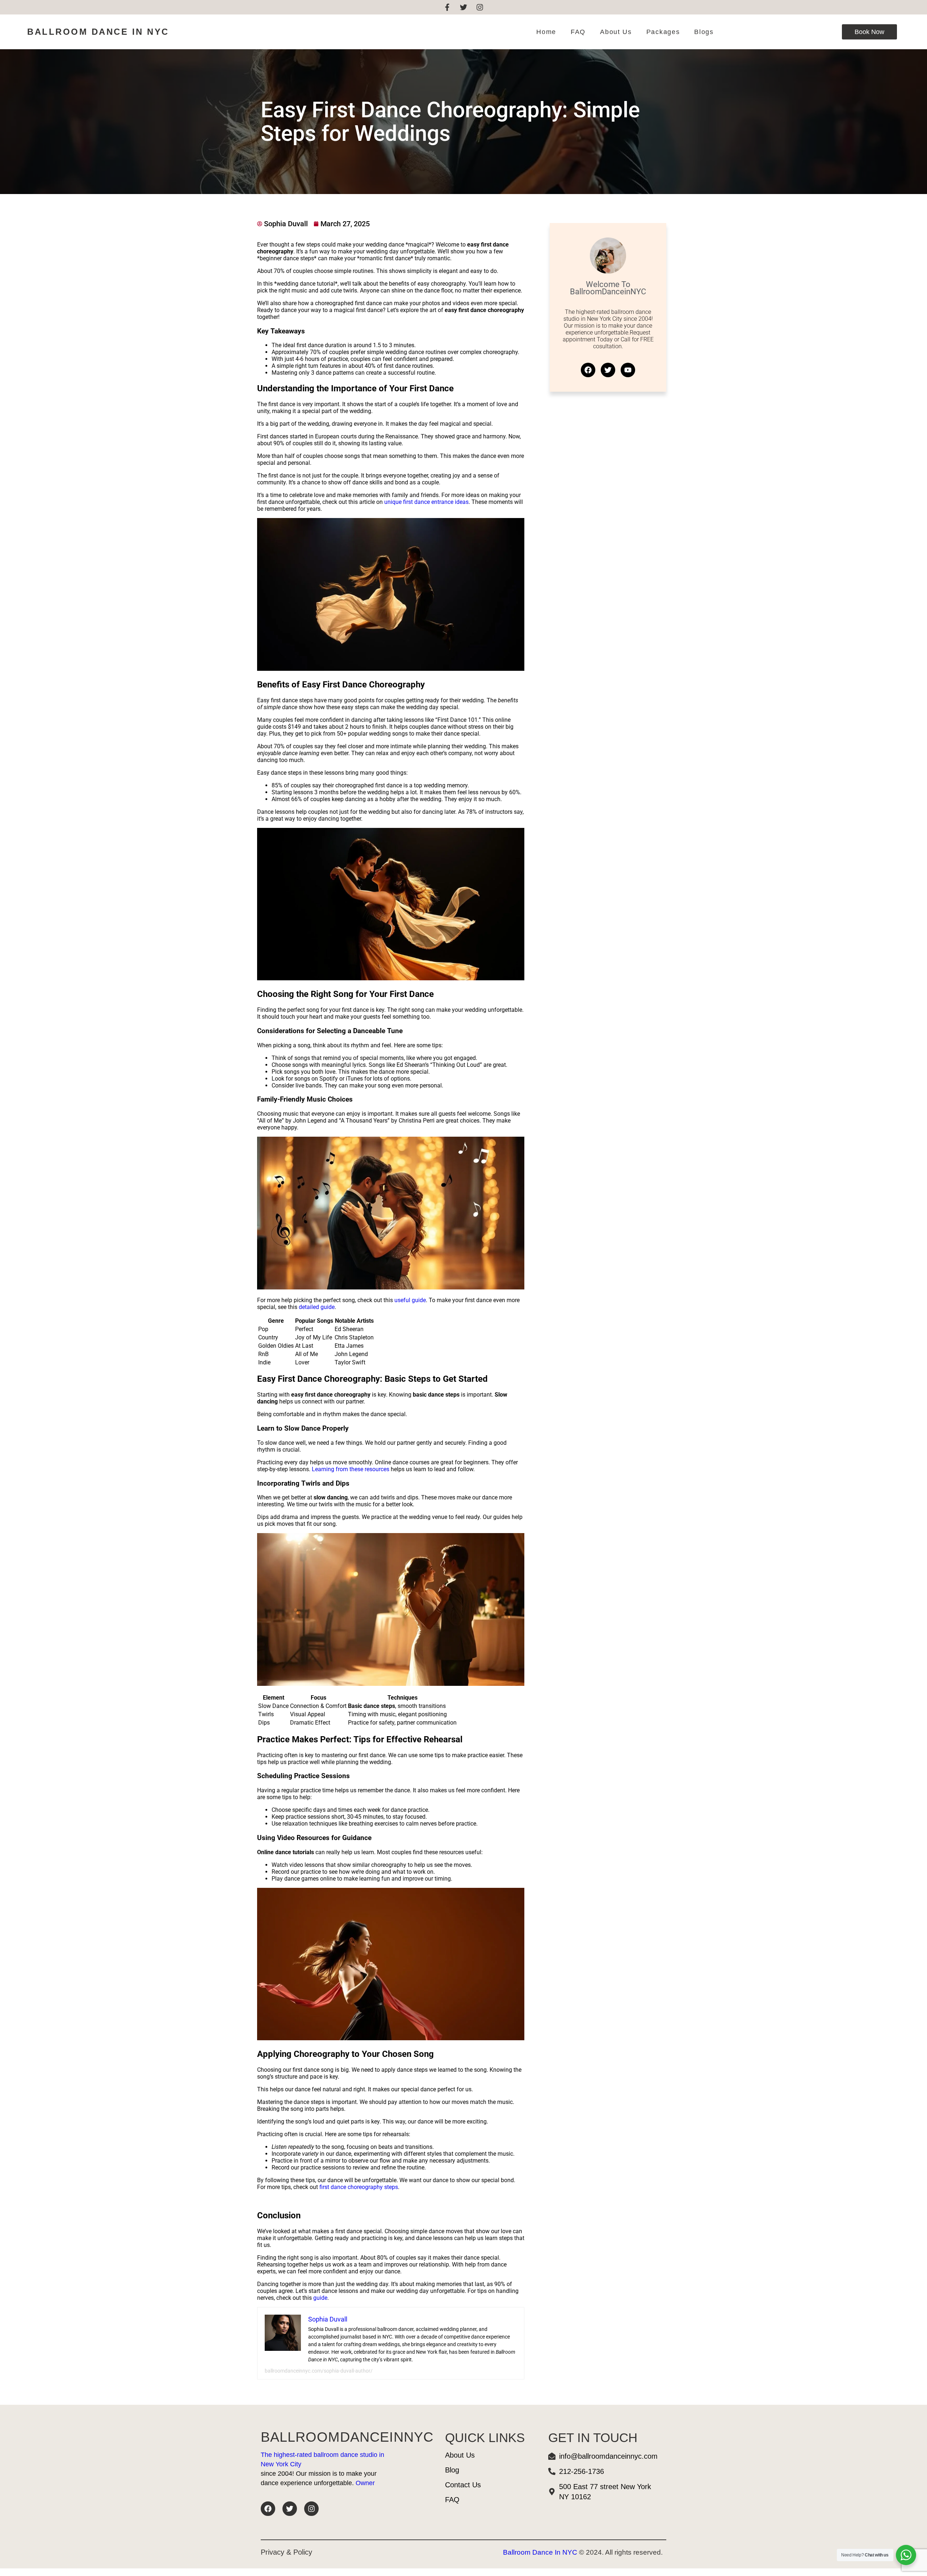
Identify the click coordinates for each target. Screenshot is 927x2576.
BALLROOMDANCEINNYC (347, 2437)
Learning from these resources (351, 1469)
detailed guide (317, 1307)
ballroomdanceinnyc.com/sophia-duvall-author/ (319, 2371)
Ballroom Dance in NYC (98, 32)
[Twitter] (463, 7)
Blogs (704, 32)
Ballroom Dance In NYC (540, 2552)
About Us (616, 32)
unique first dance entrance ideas (426, 502)
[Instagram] (480, 7)
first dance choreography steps (359, 2187)
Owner (365, 2483)
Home (546, 32)
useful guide (410, 1300)
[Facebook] (268, 2509)
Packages (663, 32)
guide (320, 2298)
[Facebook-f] (447, 7)
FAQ (578, 32)
